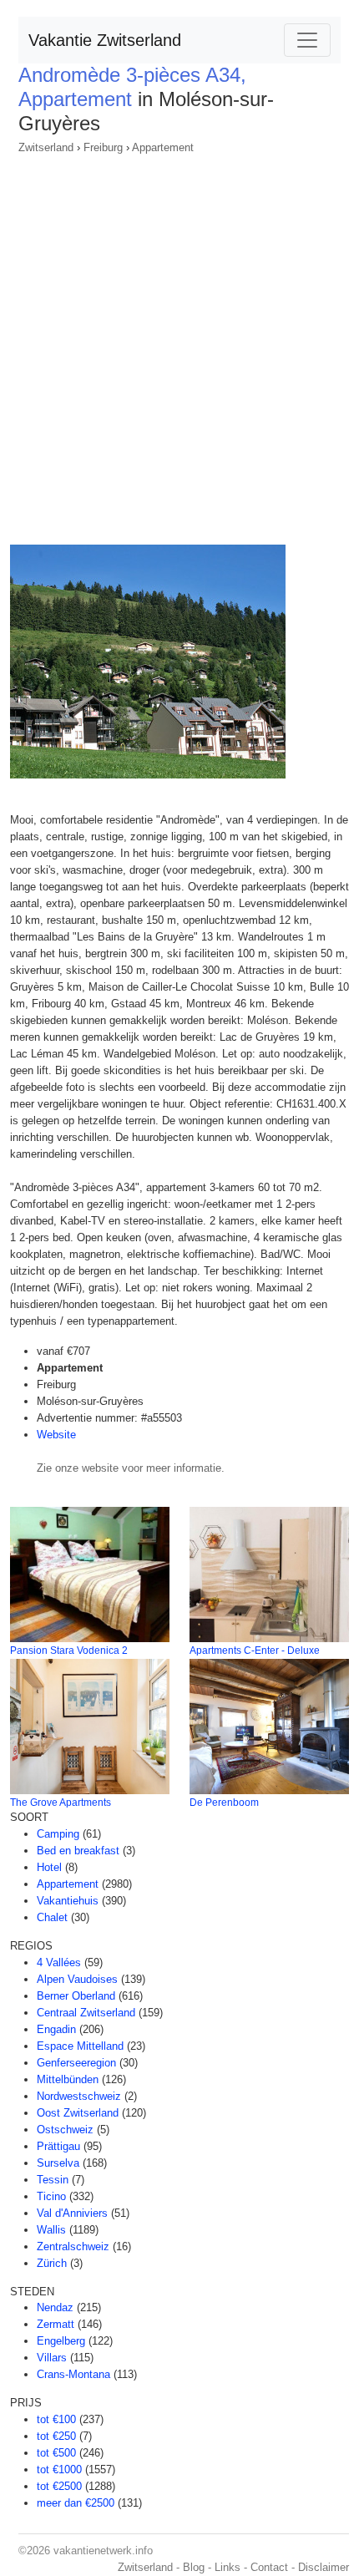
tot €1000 (59, 2470)
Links (228, 2567)
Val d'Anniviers (72, 2213)
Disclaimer (324, 2567)
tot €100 (56, 2419)
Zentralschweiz (73, 2246)
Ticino (51, 2196)
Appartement (163, 147)
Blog (194, 2567)
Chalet (52, 1917)
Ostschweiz (65, 2130)
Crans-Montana (73, 2374)
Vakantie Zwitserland (105, 40)
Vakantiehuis (68, 1901)
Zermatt (56, 2324)
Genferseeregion (76, 2063)
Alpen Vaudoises (77, 1979)
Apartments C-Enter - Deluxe (255, 1651)
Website (56, 1435)
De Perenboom (224, 1803)
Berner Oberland (76, 1996)
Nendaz (55, 2307)
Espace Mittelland (80, 2046)
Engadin (56, 2029)
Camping (58, 1834)
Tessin (53, 2180)
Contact (269, 2567)
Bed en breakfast (78, 1851)
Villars (52, 2358)
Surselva (58, 2163)
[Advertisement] (179, 344)
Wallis (51, 2230)
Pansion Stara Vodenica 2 (69, 1651)
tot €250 (56, 2436)
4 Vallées (59, 1962)
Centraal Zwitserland (86, 2013)
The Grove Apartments (61, 1803)
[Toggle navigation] (307, 40)
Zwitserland (46, 147)
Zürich (52, 2263)
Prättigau (58, 2146)
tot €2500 (59, 2486)
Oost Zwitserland (78, 2113)
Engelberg (61, 2341)
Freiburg (103, 147)
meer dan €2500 (76, 2503)
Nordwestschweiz (79, 2096)
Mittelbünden (68, 2079)
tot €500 (56, 2453)
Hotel (49, 1867)
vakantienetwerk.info (103, 2551)
